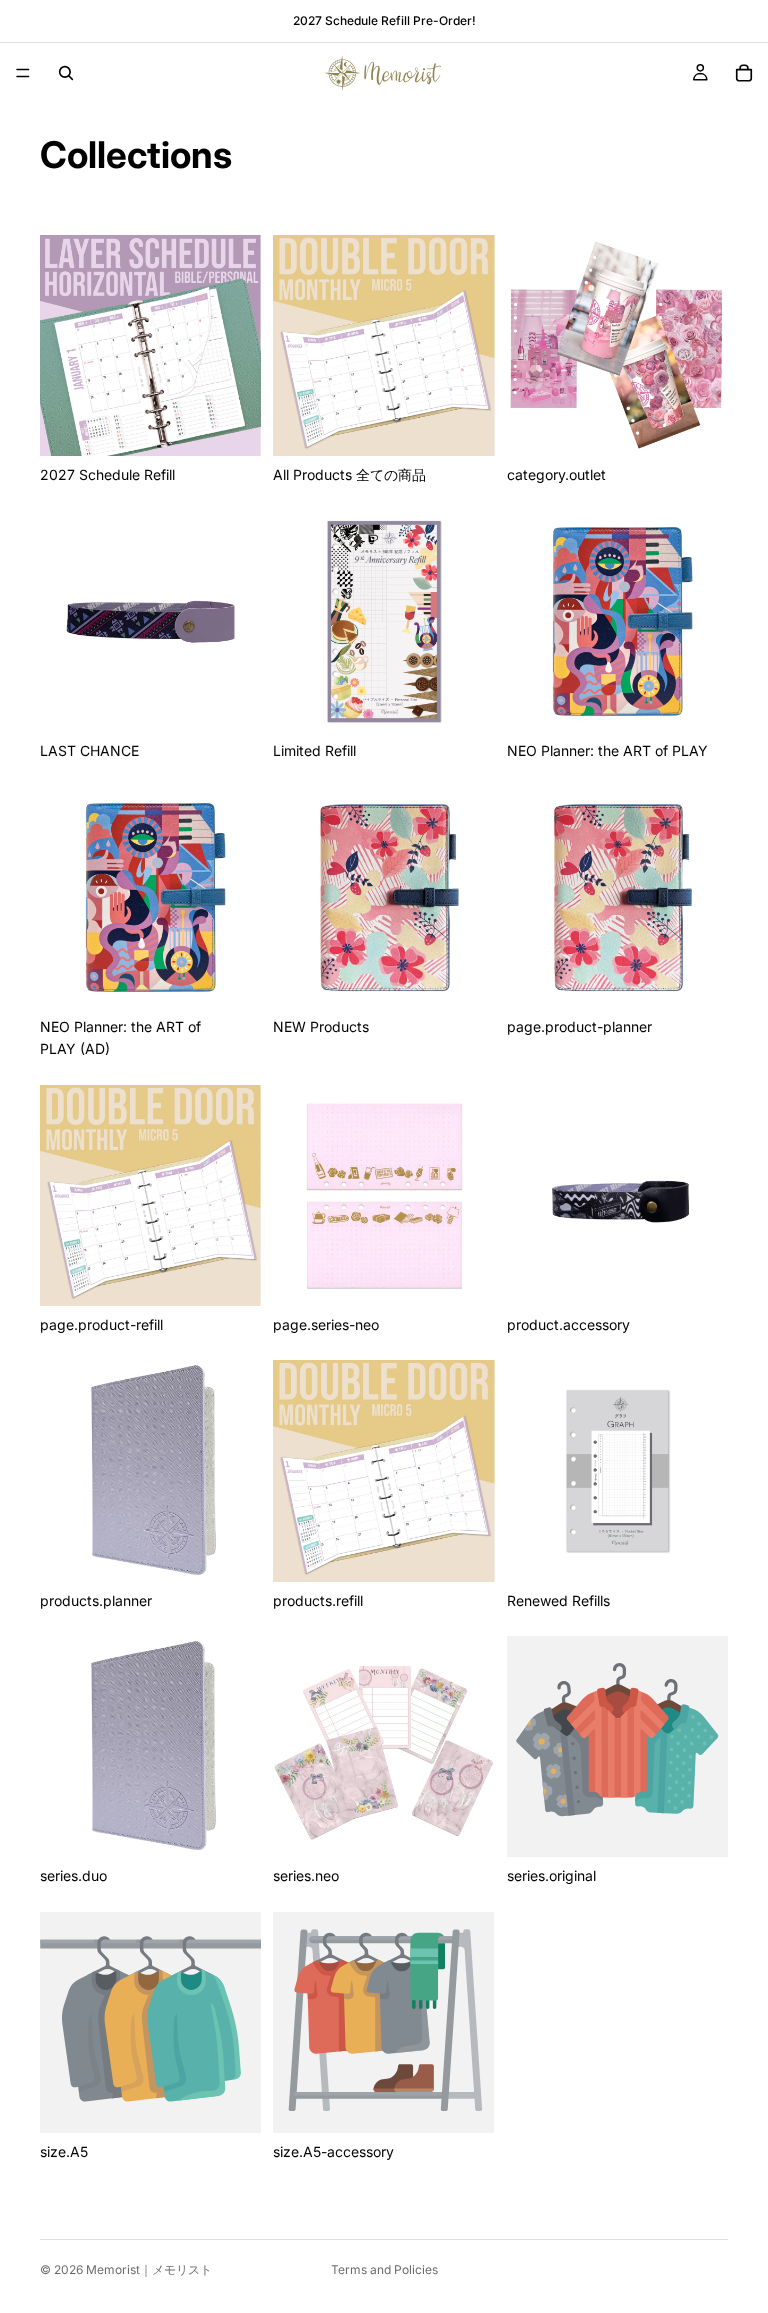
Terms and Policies (384, 2269)
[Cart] (744, 73)
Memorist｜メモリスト (149, 2269)
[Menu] (23, 73)
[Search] (66, 73)
